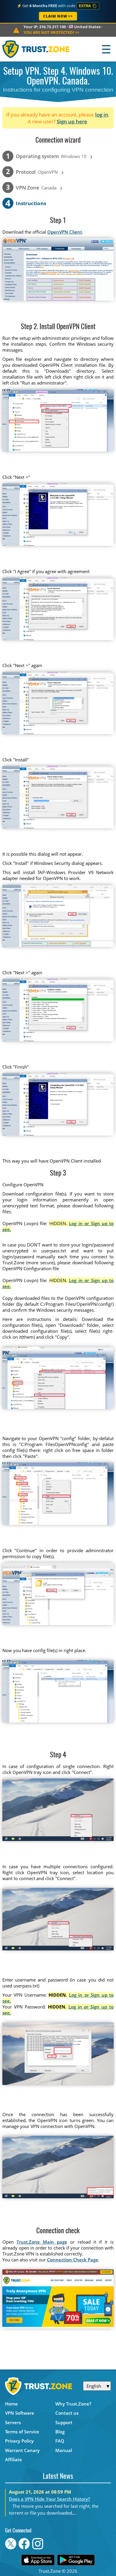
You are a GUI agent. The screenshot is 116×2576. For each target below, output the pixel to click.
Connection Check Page (73, 2260)
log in (102, 115)
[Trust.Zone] (36, 49)
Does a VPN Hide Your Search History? (50, 2499)
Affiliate (14, 2459)
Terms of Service (22, 2432)
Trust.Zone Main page (42, 2242)
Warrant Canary (22, 2450)
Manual (64, 2450)
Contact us (67, 2413)
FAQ (60, 2441)
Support (64, 2422)
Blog (60, 2432)
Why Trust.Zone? (73, 2404)
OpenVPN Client (65, 232)
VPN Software (20, 2413)
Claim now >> (58, 16)
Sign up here (72, 121)
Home (11, 2404)
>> (51, 32)
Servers (13, 2422)
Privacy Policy (19, 2441)
